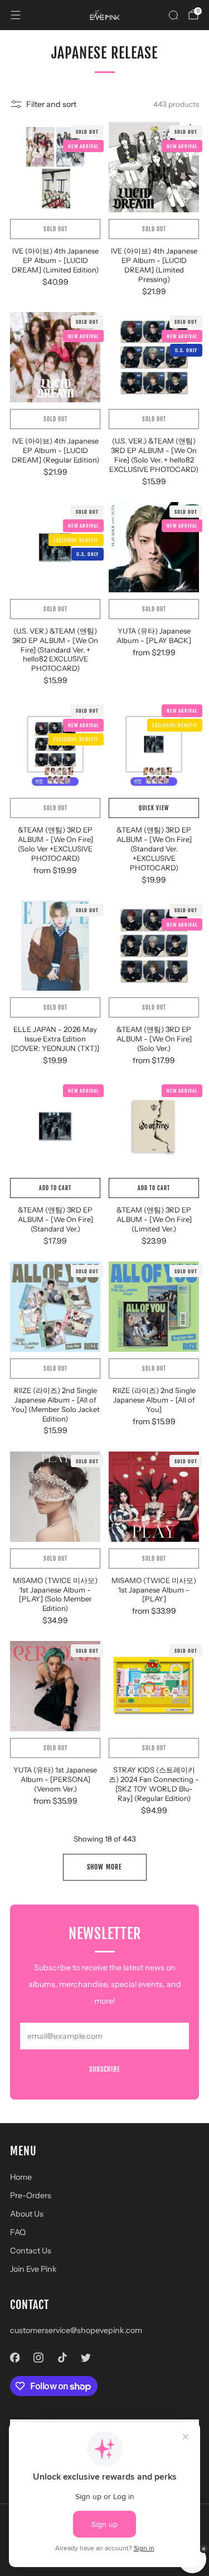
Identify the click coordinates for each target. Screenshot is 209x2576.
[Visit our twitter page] (86, 2357)
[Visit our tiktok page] (62, 2357)
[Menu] (16, 15)
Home (21, 2177)
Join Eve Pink (33, 2269)
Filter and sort (51, 104)
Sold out (55, 229)
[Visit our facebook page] (15, 2357)
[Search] (173, 15)
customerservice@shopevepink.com (76, 2330)
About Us (27, 2214)
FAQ (18, 2232)
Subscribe (105, 2069)
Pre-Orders (31, 2195)
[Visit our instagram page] (39, 2357)
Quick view (154, 808)
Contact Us (31, 2251)
